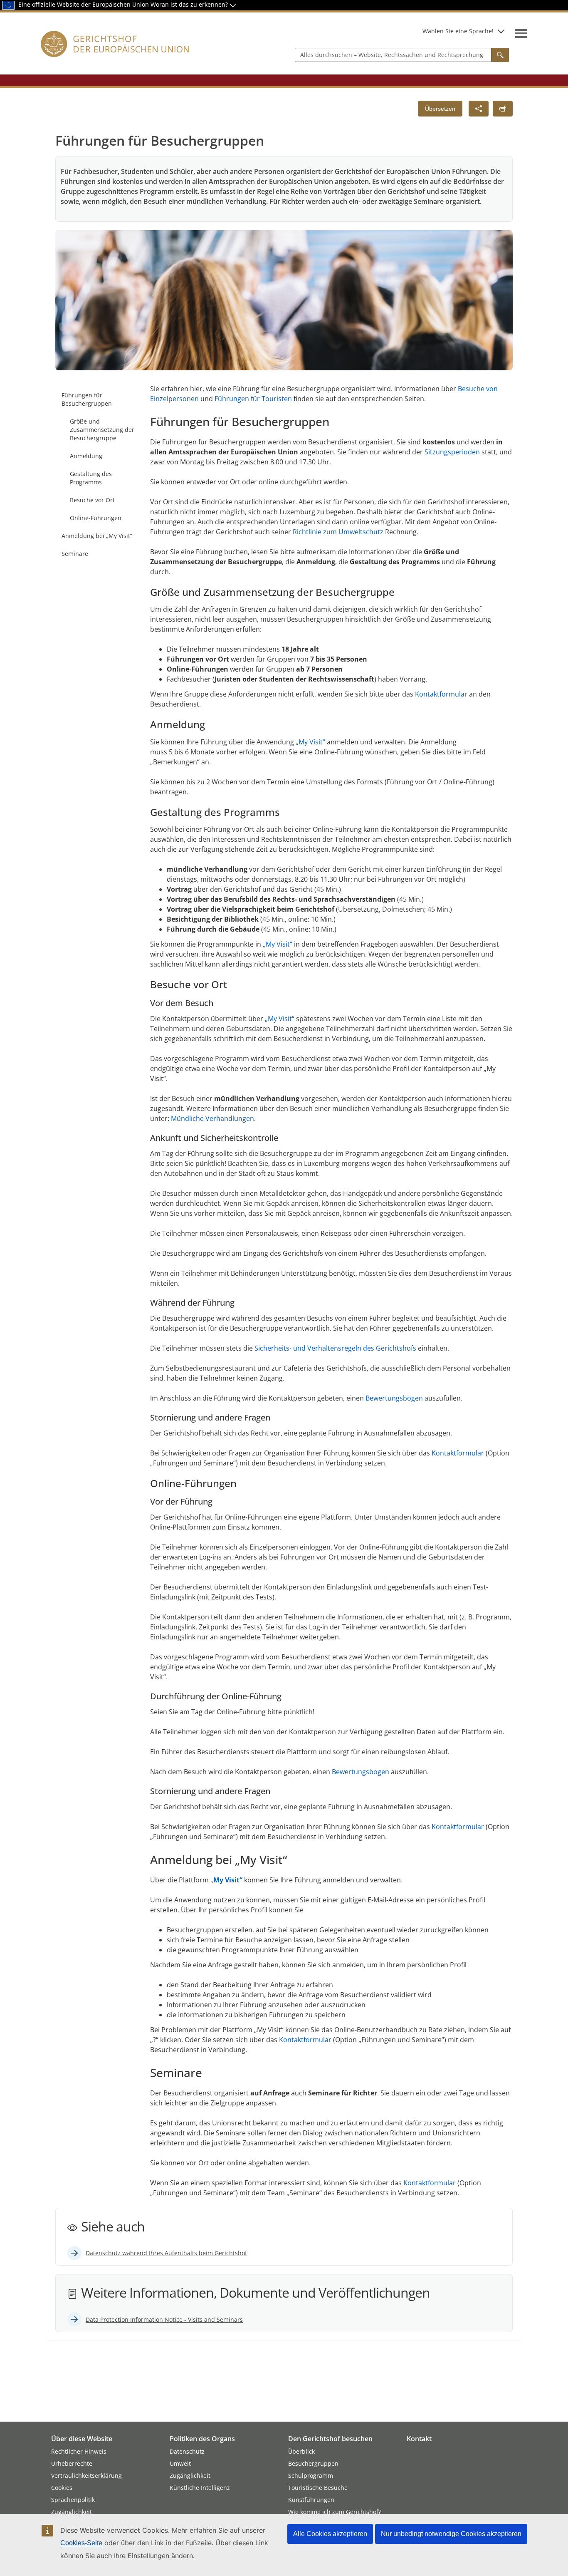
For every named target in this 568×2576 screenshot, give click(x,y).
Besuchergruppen (313, 2463)
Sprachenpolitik (73, 2500)
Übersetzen (440, 109)
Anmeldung (86, 456)
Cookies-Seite (81, 2543)
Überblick (301, 2451)
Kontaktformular (442, 694)
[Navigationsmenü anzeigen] (521, 33)
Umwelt (180, 2463)
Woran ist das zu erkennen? (190, 4)
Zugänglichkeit (72, 2512)
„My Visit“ (310, 742)
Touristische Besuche (318, 2488)
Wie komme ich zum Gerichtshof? (335, 2512)
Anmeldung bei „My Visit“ (97, 536)
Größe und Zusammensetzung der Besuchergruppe (102, 430)
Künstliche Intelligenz (200, 2488)
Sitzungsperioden (452, 452)
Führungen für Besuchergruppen (87, 399)
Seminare (75, 554)
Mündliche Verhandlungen (212, 1118)
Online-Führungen (96, 518)
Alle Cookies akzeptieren (330, 2534)
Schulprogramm (311, 2476)
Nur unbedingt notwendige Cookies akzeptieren (451, 2534)
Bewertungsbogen (394, 1398)
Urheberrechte (72, 2463)
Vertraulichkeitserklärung (86, 2476)
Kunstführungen (311, 2500)
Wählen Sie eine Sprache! (458, 31)
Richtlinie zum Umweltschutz (338, 532)
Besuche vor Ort (92, 500)
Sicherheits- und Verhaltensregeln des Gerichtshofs (335, 1348)
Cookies (62, 2488)
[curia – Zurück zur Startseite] (115, 54)
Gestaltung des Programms (91, 478)
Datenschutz (187, 2451)
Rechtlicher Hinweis (79, 2451)
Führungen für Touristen (253, 399)
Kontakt (419, 2439)
